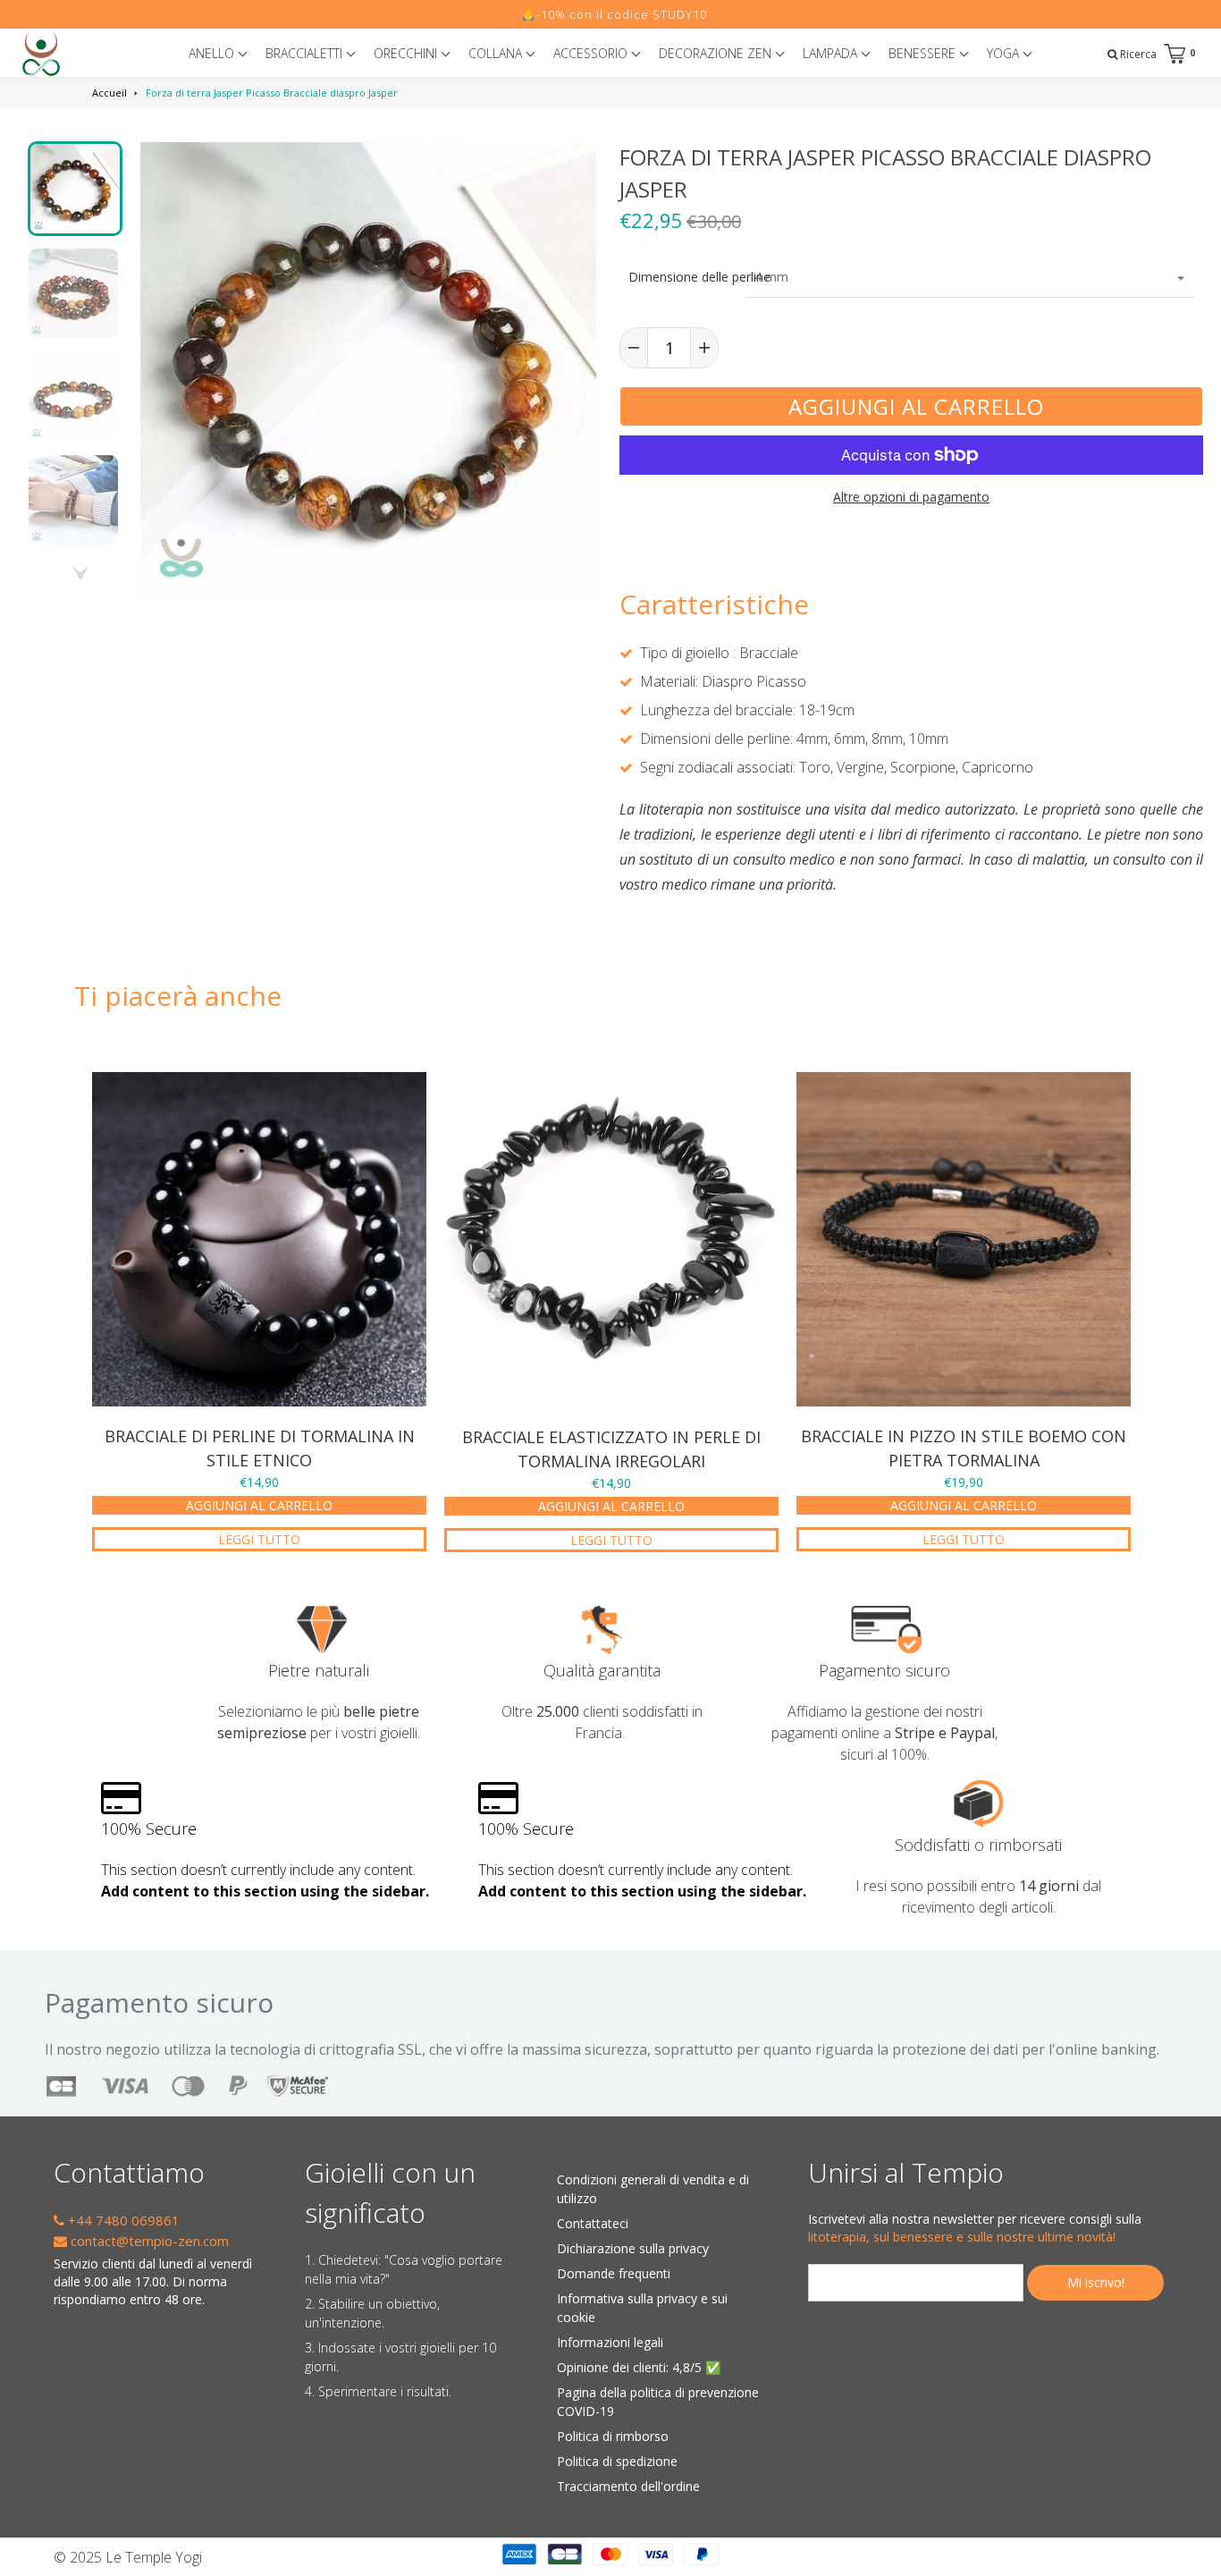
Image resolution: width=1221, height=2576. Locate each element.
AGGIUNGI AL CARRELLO (259, 1505)
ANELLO (213, 53)
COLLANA (497, 53)
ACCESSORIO (592, 53)
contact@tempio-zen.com (148, 2241)
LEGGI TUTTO (259, 1539)
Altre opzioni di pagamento (911, 497)
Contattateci (593, 2223)
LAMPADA (832, 53)
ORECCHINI (407, 53)
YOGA (1005, 53)
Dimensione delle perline (682, 277)
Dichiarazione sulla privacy (633, 2248)
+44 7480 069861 (122, 2220)
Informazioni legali (610, 2342)
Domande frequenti (614, 2273)
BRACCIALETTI (306, 53)
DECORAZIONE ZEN (717, 53)
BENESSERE (924, 53)
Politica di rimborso (613, 2436)
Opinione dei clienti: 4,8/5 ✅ (639, 2367)
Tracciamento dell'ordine (628, 2486)
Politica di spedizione (617, 2461)
